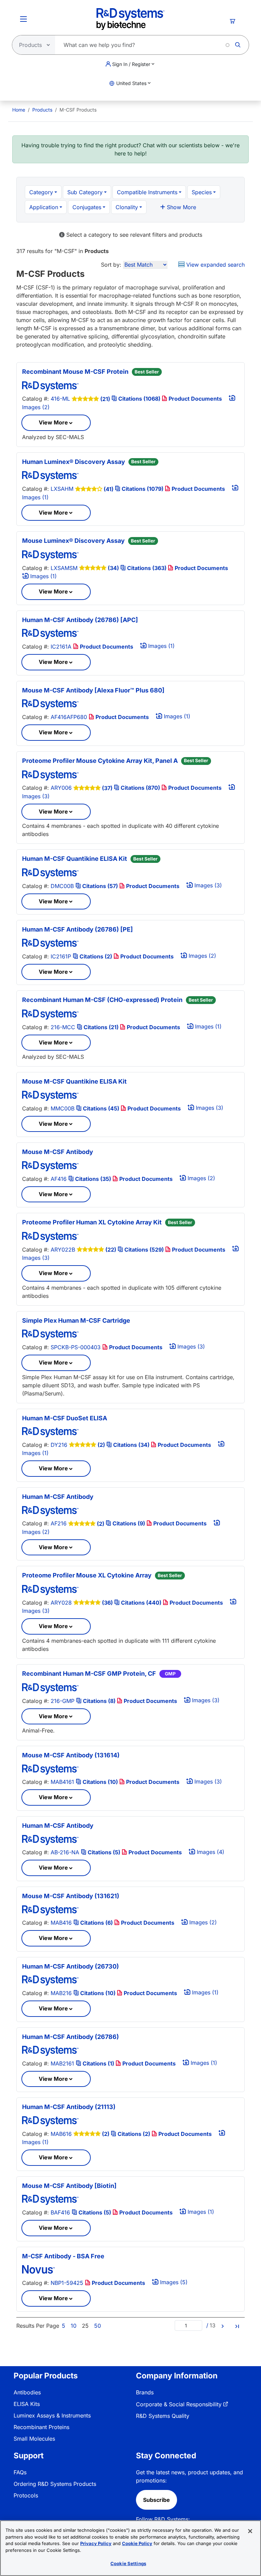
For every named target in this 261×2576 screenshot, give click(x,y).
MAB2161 (62, 2063)
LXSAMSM (64, 568)
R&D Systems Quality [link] (163, 2416)
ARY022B (63, 1250)
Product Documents (195, 399)
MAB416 (61, 1923)
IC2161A (61, 647)
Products (42, 110)
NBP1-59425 (67, 2283)
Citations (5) (104, 1852)
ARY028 (61, 1603)
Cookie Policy (137, 2543)
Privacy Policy (96, 2543)
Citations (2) (96, 956)
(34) (113, 568)
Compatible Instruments (147, 192)
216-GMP (63, 1701)
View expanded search (215, 265)
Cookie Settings (128, 2563)
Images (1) (43, 576)
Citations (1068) (139, 399)
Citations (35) (93, 1179)
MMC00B (63, 1108)
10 (74, 2326)
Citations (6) (97, 1923)
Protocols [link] (26, 2495)
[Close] (250, 2531)
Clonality (127, 207)
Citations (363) (147, 568)
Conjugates (87, 207)
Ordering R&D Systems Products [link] (55, 2484)
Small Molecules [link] (34, 2439)
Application (44, 207)
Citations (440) (141, 1603)
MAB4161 (62, 1782)
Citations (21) (101, 1027)
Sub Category (85, 192)
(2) (101, 1445)
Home (19, 110)
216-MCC (63, 1027)
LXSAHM (62, 489)
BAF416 (60, 2212)
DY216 (59, 1445)
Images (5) (173, 2282)
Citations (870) (140, 788)
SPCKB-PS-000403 (76, 1347)
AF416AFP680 (69, 717)
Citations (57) (100, 886)
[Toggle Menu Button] (23, 19)
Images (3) (207, 885)
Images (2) (202, 956)
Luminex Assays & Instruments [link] (52, 2415)
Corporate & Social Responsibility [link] (179, 2404)
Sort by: (111, 265)
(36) (107, 1603)
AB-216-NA (65, 1852)
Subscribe (156, 2500)
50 (98, 2326)
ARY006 (61, 788)
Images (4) (210, 1852)
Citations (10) (100, 1782)
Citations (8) (99, 1701)
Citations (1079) (143, 489)
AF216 (59, 1523)
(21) (105, 399)
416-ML (60, 399)
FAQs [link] (20, 2472)
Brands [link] (145, 2392)
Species (202, 192)
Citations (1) (98, 2063)
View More (53, 422)
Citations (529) (144, 1250)
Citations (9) (129, 1523)
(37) (107, 788)
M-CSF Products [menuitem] (78, 110)
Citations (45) (101, 1108)
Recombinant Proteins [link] (41, 2427)
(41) (109, 489)
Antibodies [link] (27, 2392)
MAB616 (61, 2134)
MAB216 (61, 1993)
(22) (111, 1250)
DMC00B (62, 886)
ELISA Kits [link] (27, 2404)
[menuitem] (19, 110)
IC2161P (61, 956)
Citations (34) (131, 1445)
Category (41, 192)
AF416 (59, 1179)
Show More (181, 207)
